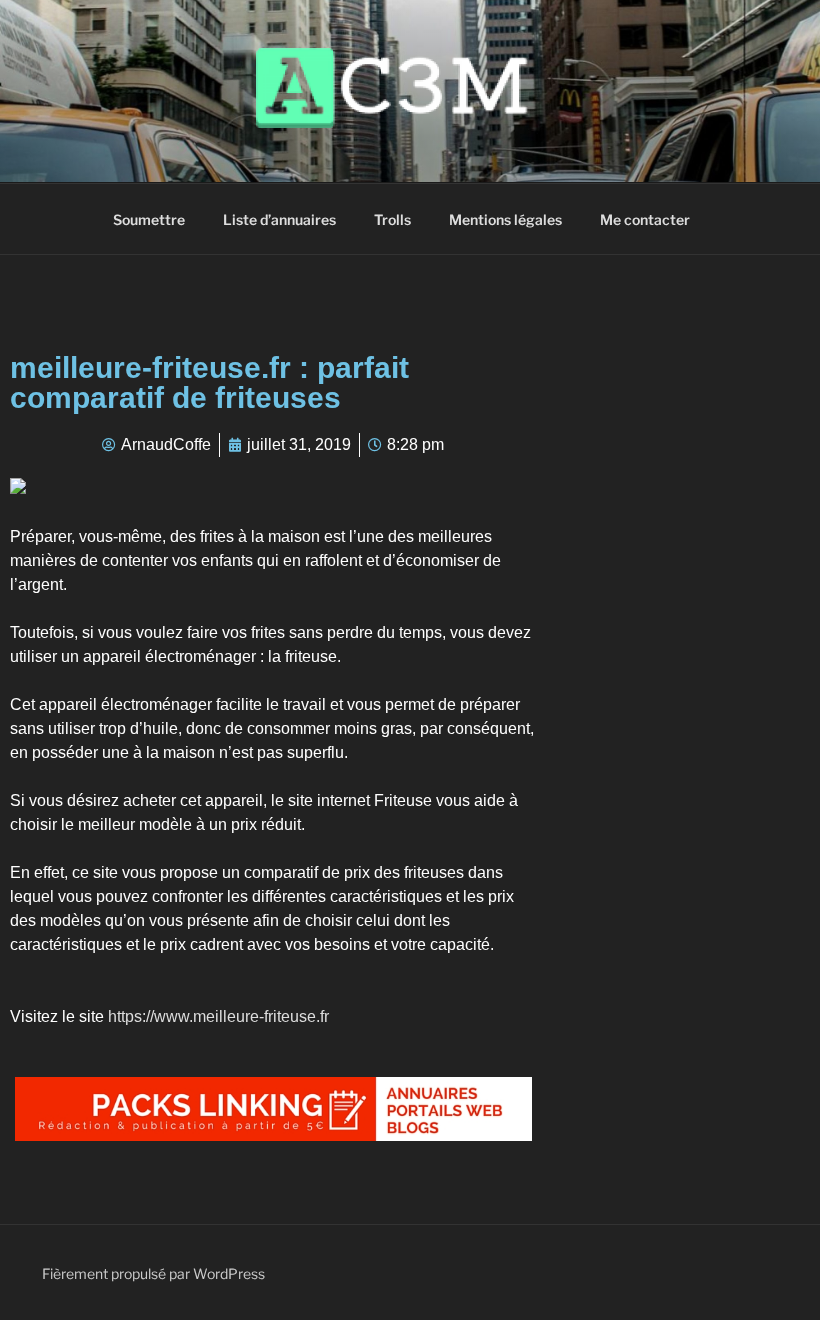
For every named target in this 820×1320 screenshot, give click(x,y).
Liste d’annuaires (279, 219)
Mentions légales (505, 219)
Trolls (392, 219)
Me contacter (645, 219)
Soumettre (149, 219)
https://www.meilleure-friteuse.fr (218, 1016)
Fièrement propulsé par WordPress (153, 1273)
